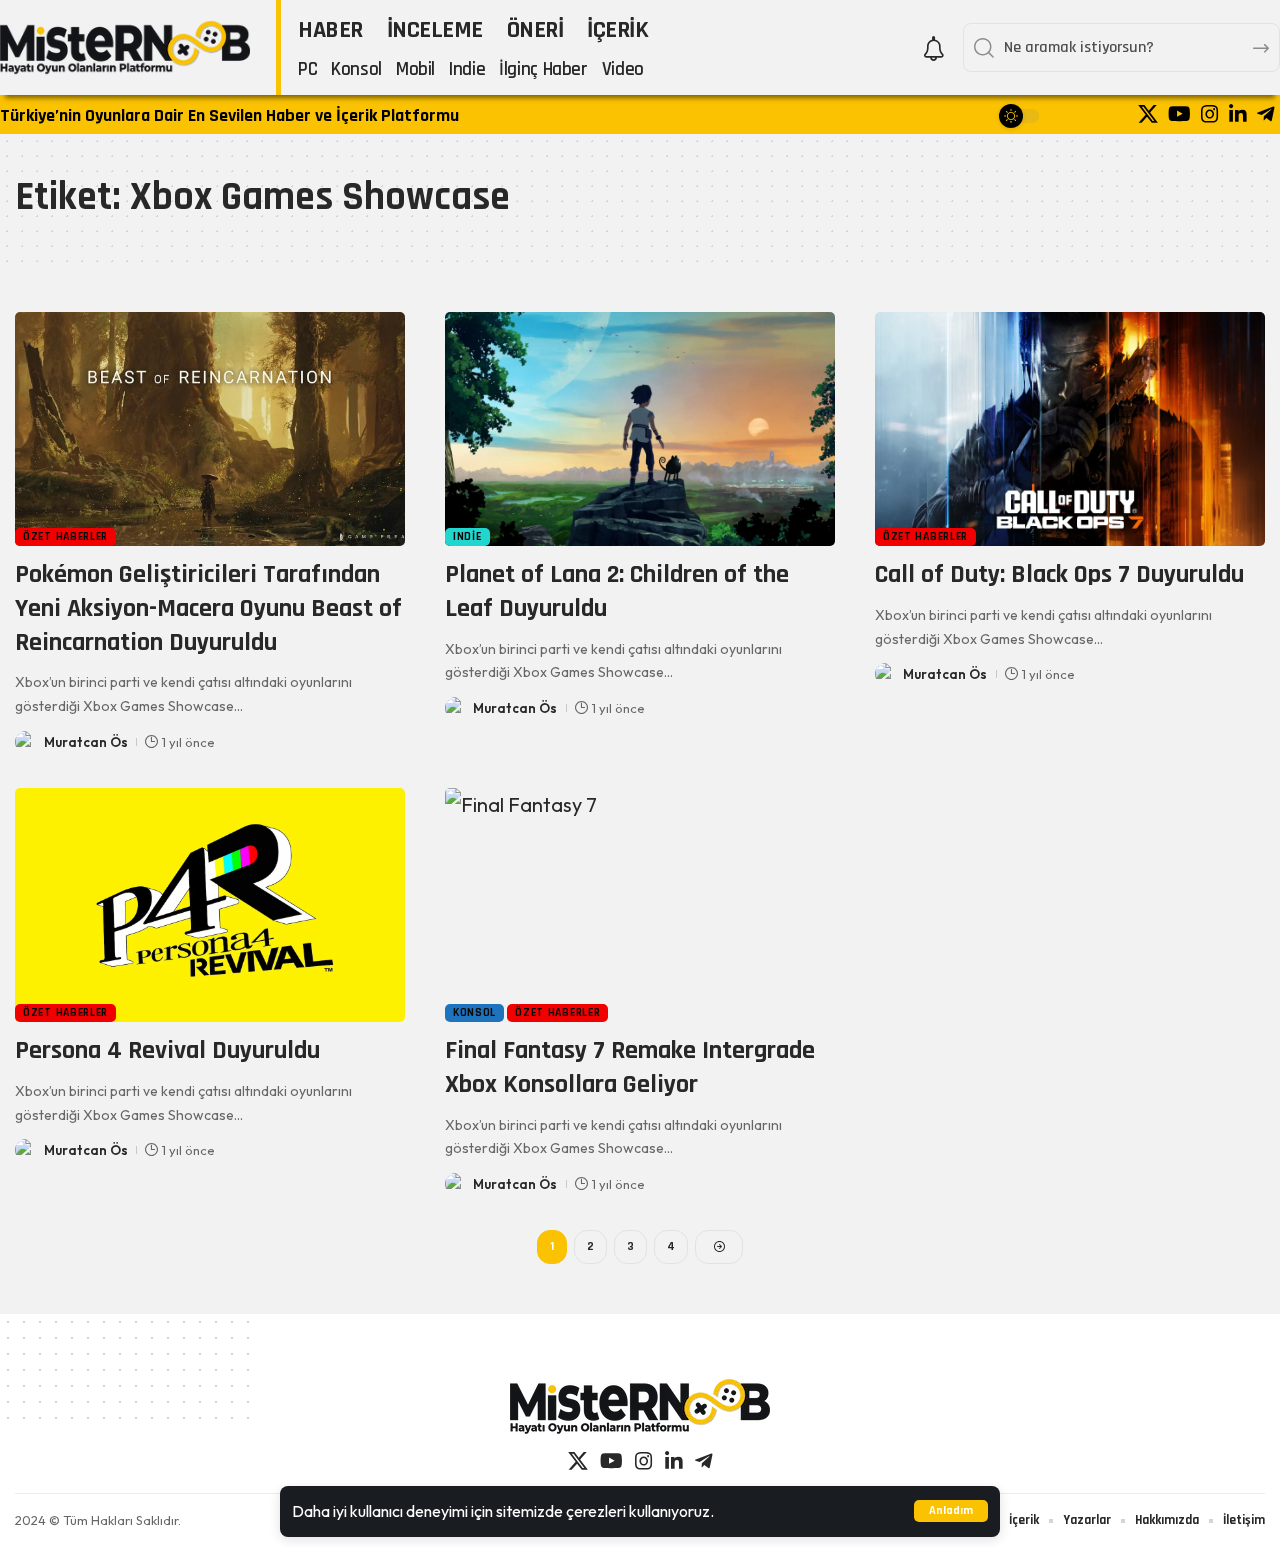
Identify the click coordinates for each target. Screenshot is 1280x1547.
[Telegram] (1266, 114)
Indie (467, 536)
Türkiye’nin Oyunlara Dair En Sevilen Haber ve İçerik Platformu (229, 115)
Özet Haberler (65, 536)
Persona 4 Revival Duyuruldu (167, 1050)
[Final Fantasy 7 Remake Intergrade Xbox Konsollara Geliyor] (640, 905)
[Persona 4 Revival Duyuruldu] (210, 905)
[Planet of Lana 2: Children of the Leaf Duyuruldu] (640, 429)
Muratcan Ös (86, 742)
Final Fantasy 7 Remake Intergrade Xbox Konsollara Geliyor (630, 1067)
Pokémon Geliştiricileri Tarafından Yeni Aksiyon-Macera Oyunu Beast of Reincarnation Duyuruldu (208, 608)
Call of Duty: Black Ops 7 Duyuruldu (1059, 574)
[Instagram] (1210, 114)
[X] (1148, 114)
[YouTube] (1179, 114)
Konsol (474, 1012)
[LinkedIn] (1238, 114)
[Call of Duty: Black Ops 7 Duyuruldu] (1070, 429)
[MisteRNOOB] (640, 1406)
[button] (951, 1511)
